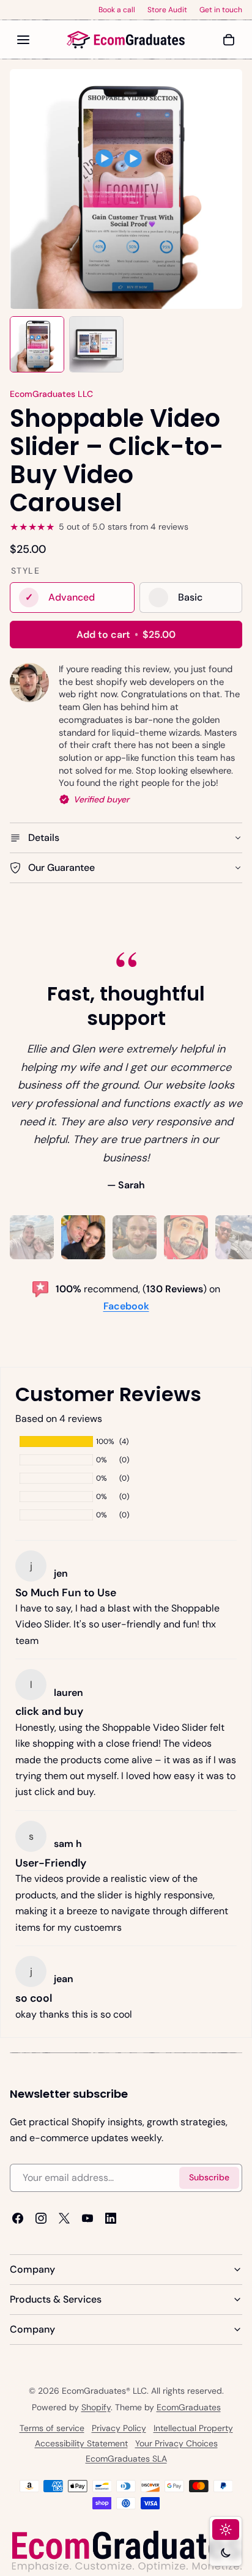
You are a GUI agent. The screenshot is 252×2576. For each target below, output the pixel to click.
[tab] (32, 1237)
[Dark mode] (226, 2553)
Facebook (126, 1306)
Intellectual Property (193, 2428)
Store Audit (167, 10)
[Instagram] (41, 2218)
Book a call (117, 10)
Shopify (96, 2407)
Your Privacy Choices (176, 2443)
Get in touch (221, 10)
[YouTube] (87, 2218)
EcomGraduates (189, 2407)
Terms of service (52, 2428)
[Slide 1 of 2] (37, 344)
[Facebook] (18, 2218)
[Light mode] (226, 2530)
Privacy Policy (119, 2428)
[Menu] (23, 40)
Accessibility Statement (81, 2443)
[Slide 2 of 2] (96, 344)
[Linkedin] (111, 2218)
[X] (64, 2218)
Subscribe (209, 2177)
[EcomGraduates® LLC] (126, 40)
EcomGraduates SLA (126, 2459)
